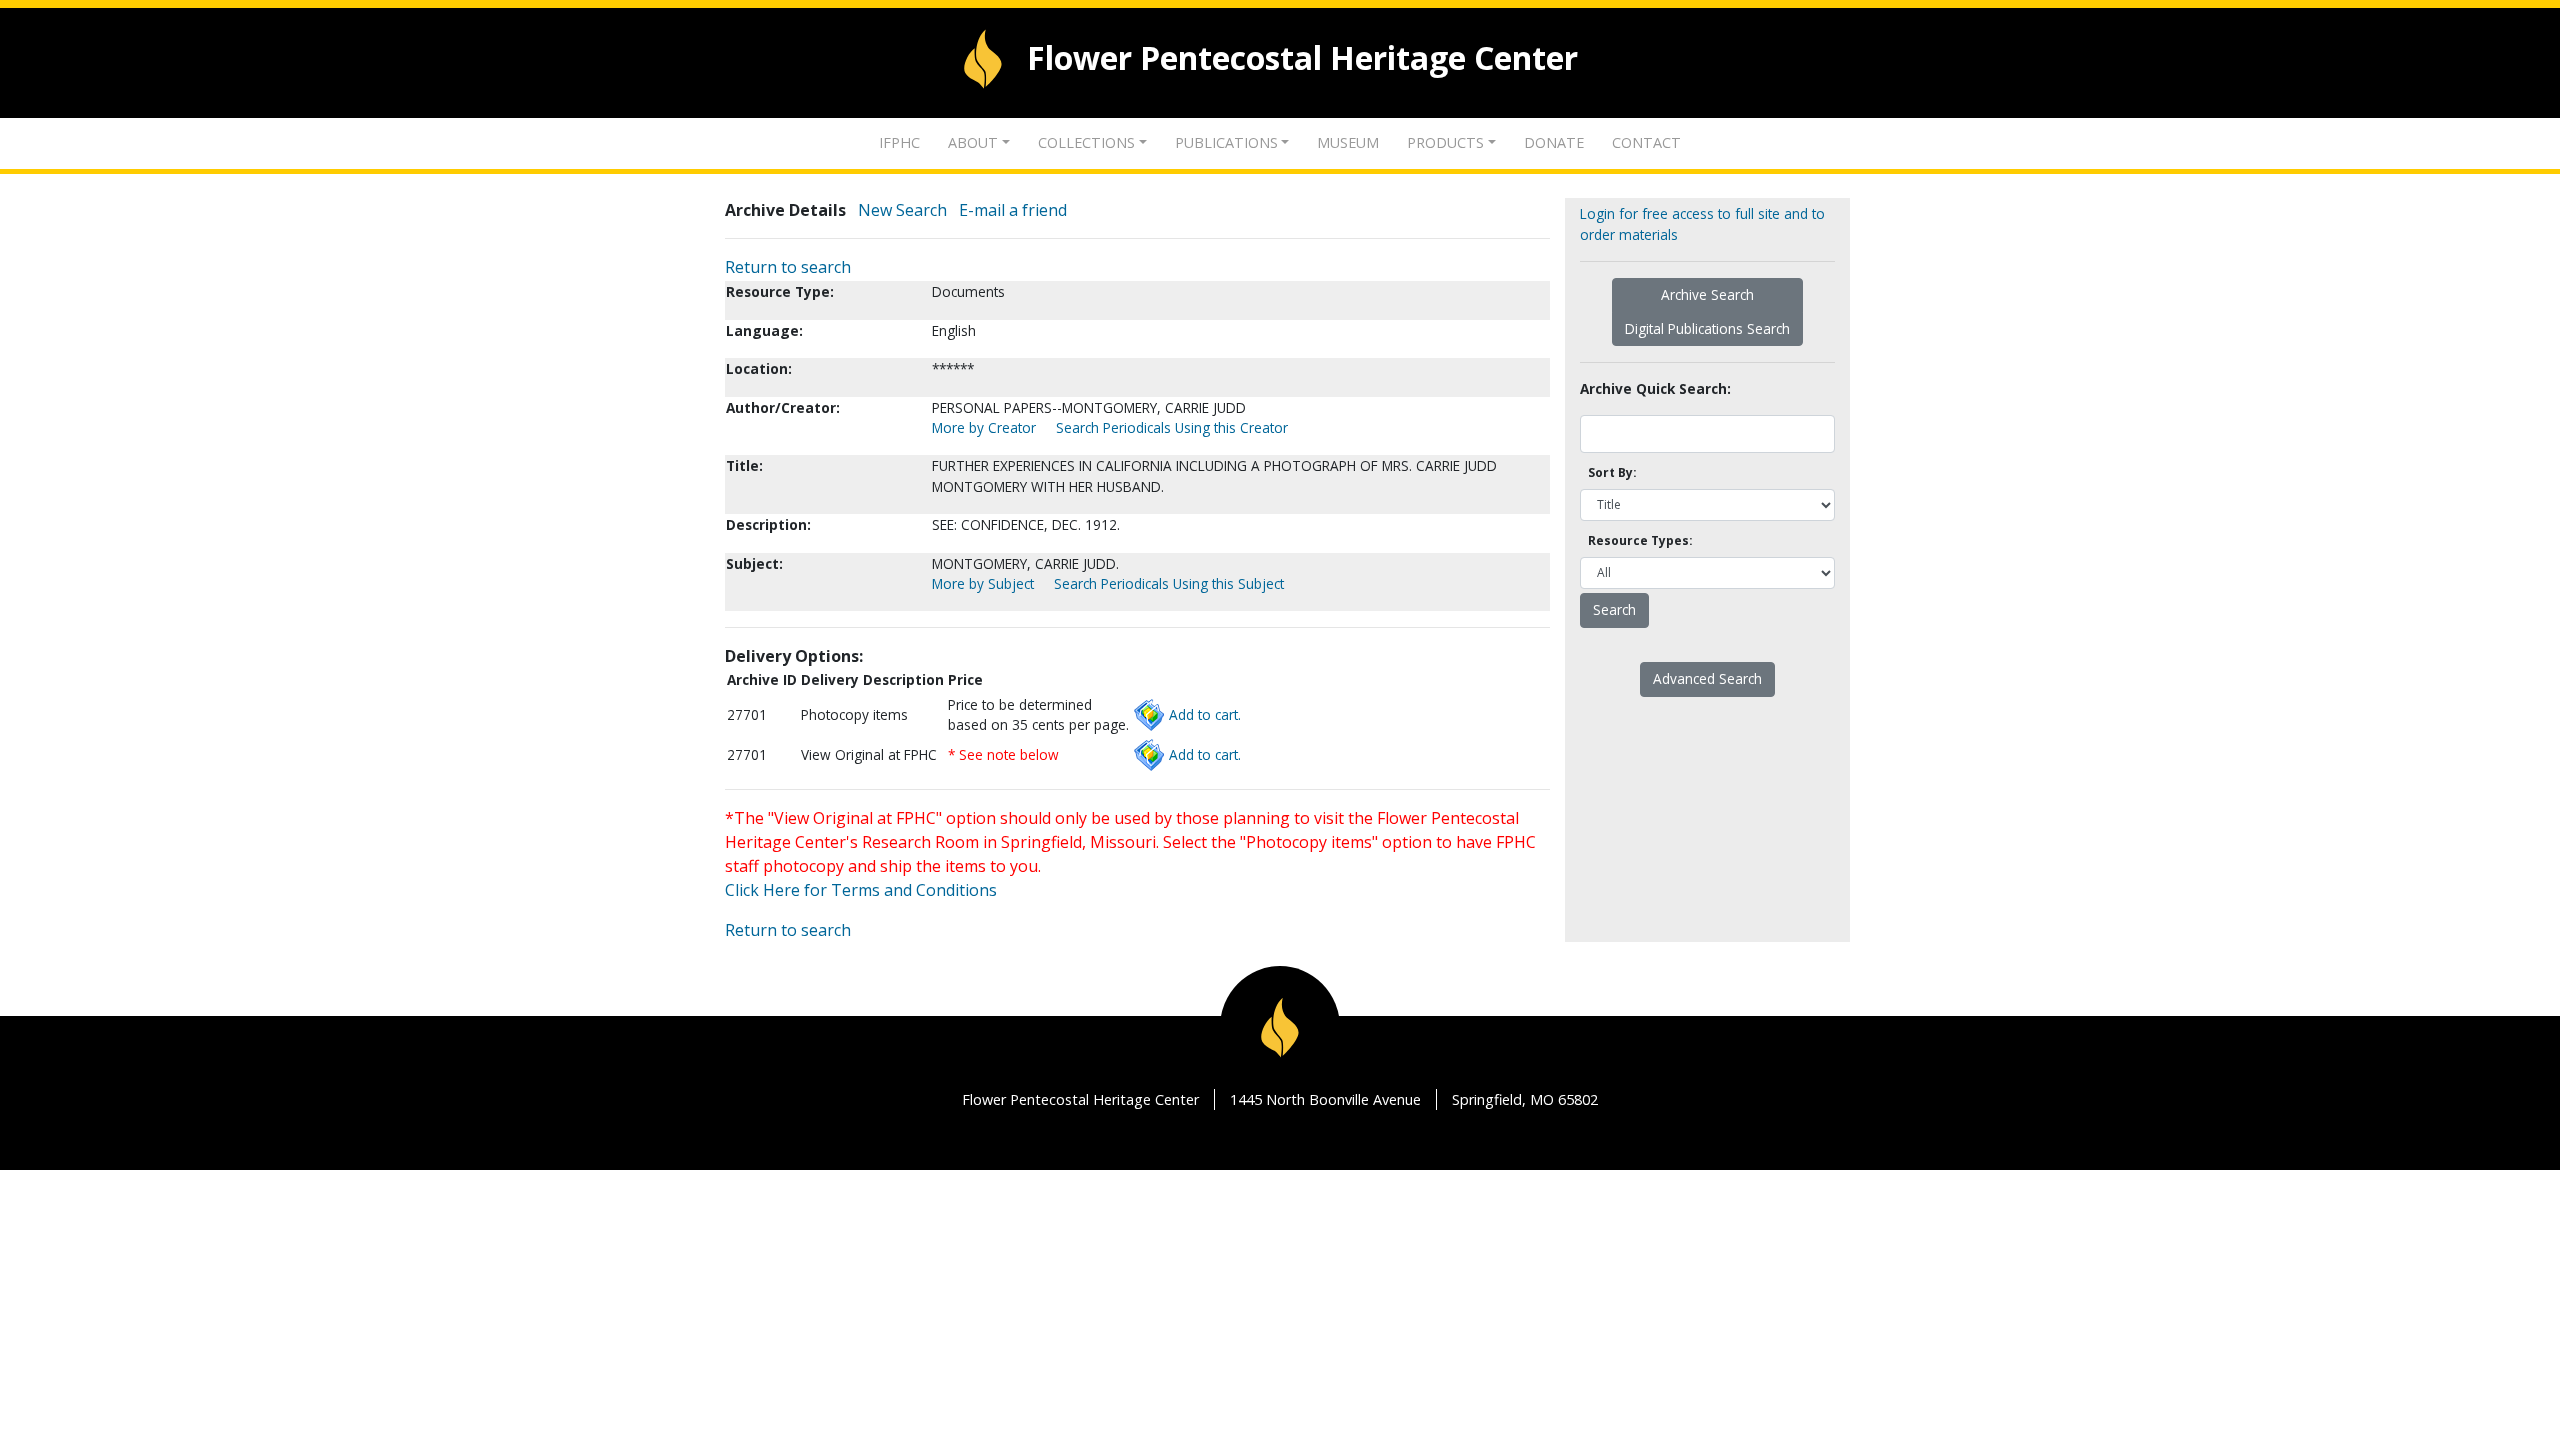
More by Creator (984, 427)
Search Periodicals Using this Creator (1172, 427)
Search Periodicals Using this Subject (1169, 583)
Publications (1226, 142)
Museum (1348, 142)
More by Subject (983, 583)
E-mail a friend (1013, 210)
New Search (902, 210)
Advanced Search (1707, 678)
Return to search (788, 267)
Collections (1086, 142)
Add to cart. (1205, 714)
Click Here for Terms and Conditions (861, 890)
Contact (1646, 142)
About (973, 142)
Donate (1554, 142)
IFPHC (899, 142)
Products (1445, 142)
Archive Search (1707, 294)
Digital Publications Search (1707, 328)
